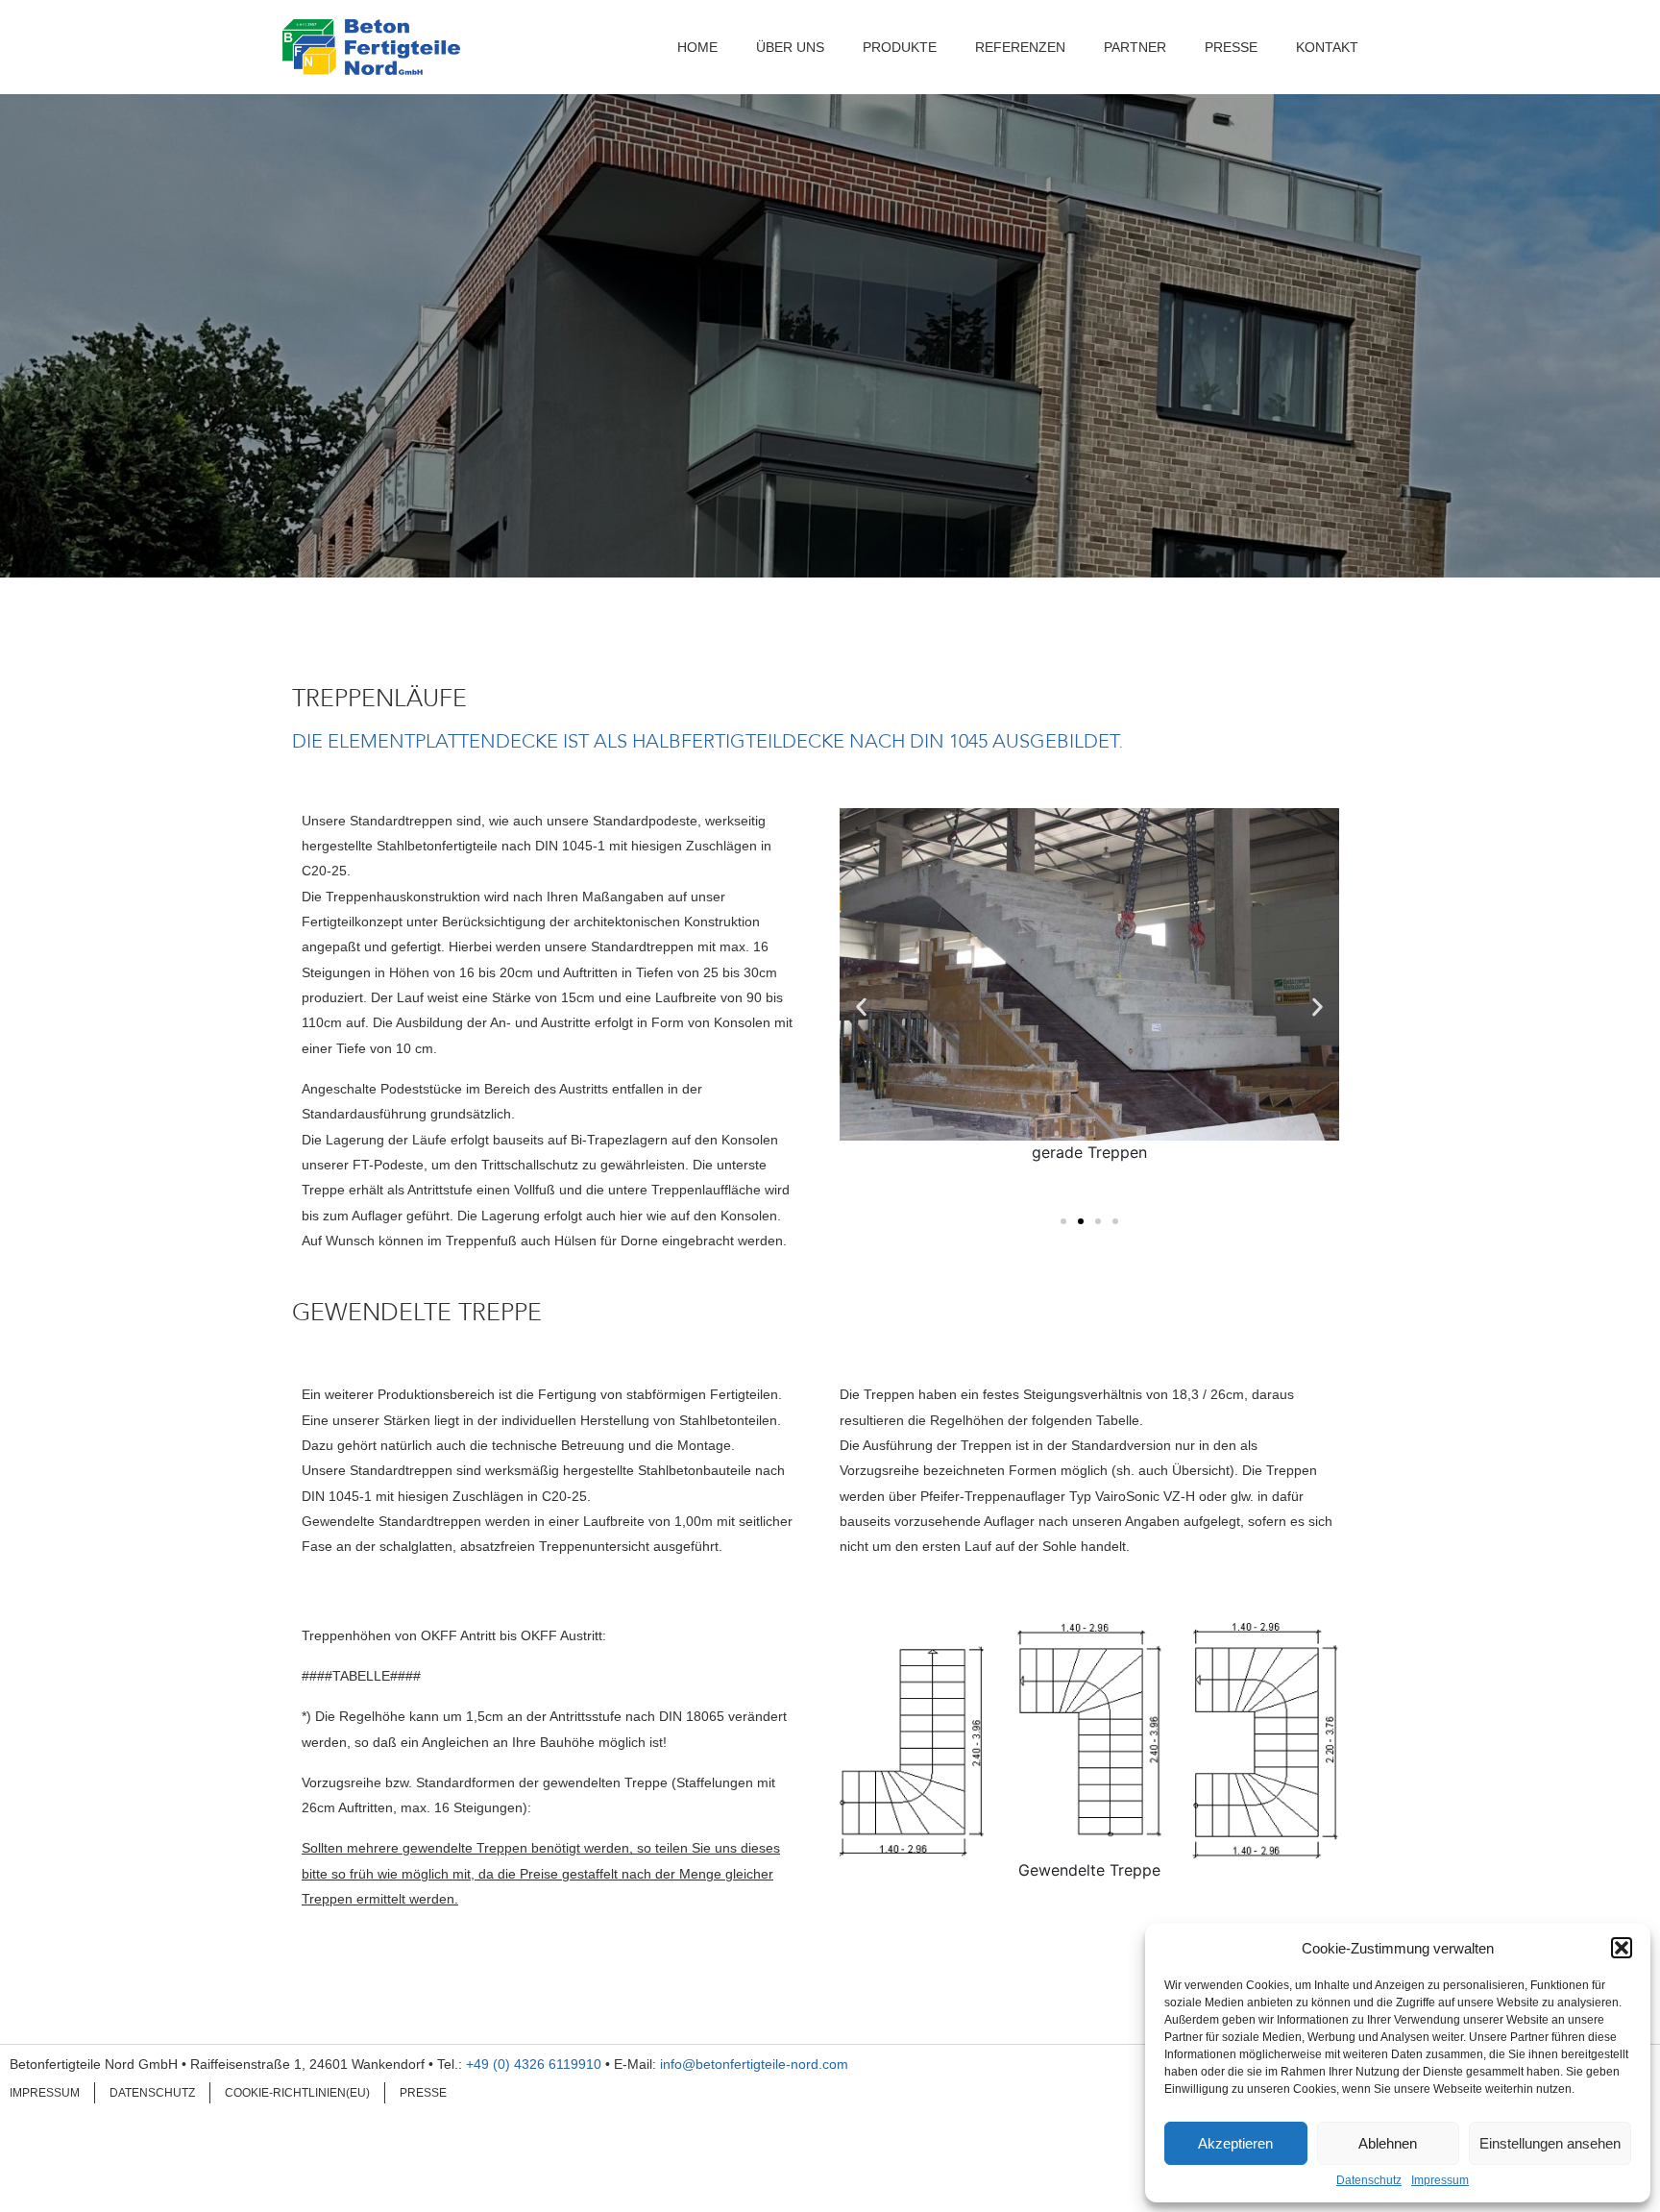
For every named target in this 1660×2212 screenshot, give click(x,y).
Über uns (790, 47)
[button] (1622, 1948)
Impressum (1440, 2181)
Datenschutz (1369, 2181)
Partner (1135, 47)
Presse (1231, 47)
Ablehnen (1388, 2143)
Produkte (900, 47)
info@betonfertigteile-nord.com (754, 2064)
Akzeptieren (1235, 2143)
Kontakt (1327, 47)
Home (697, 47)
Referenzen (1020, 47)
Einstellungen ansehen (1550, 2143)
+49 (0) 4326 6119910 (534, 2064)
